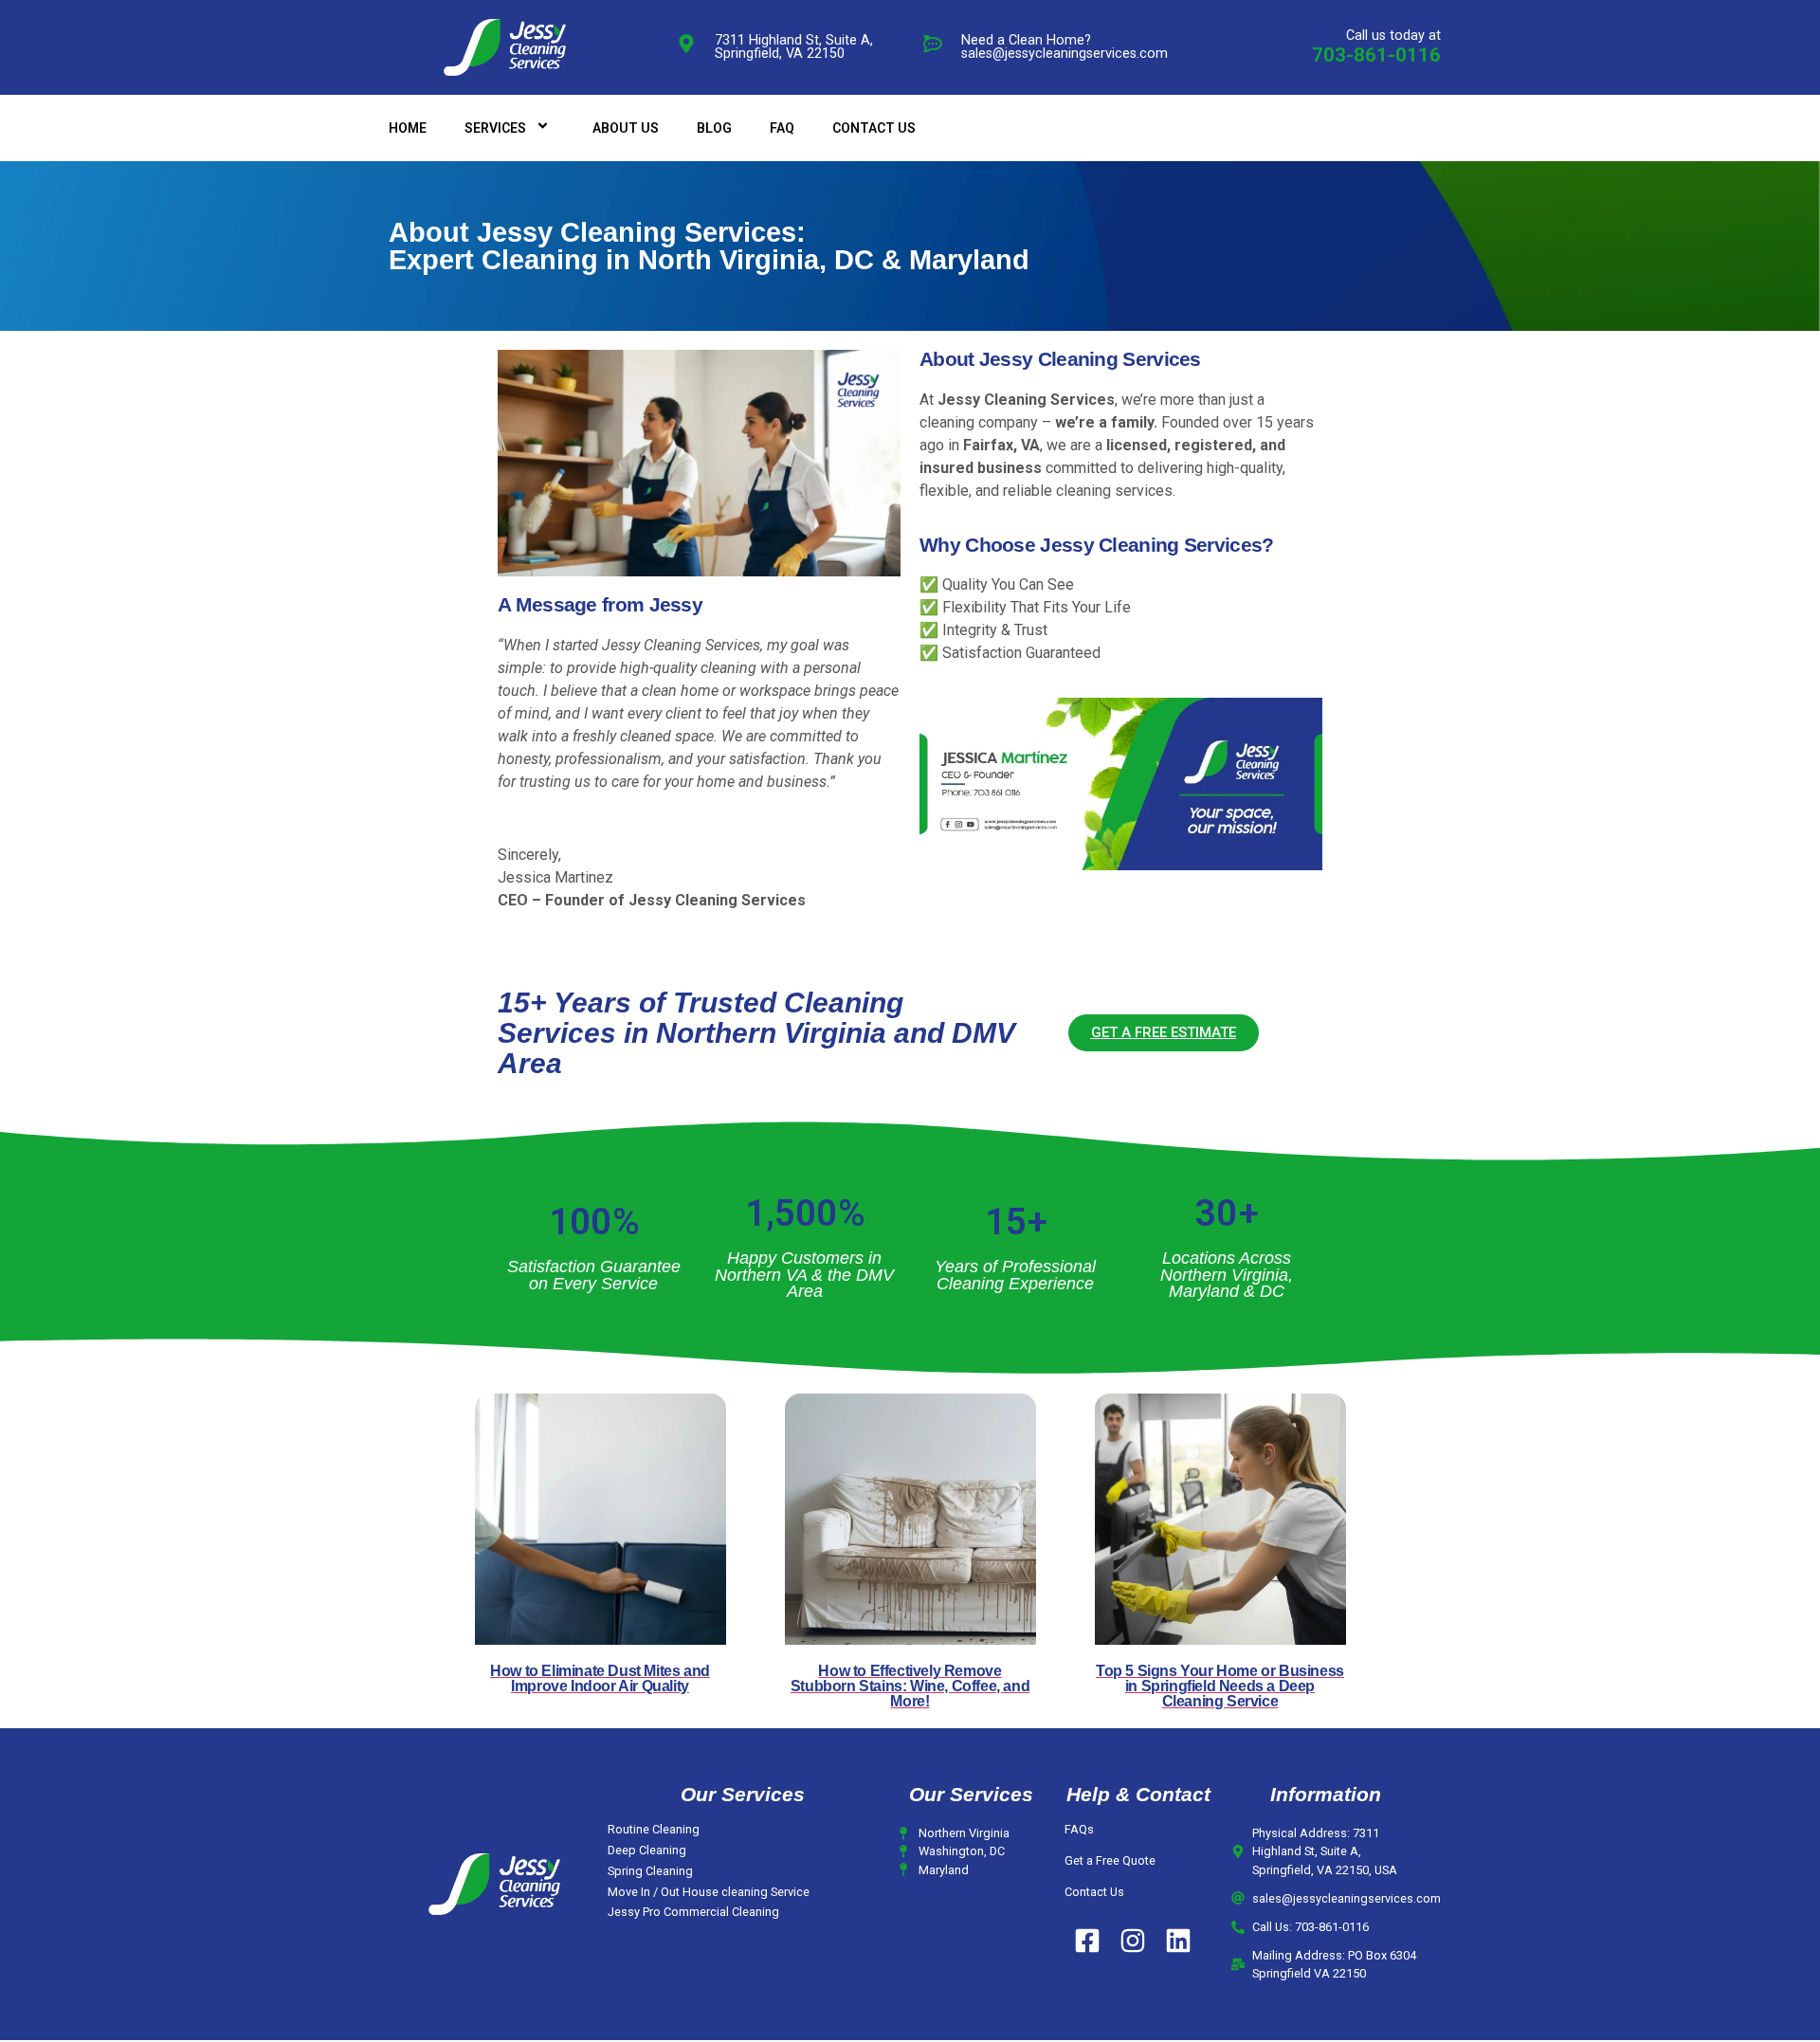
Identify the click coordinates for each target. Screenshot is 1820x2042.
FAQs (1079, 1829)
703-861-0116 (1376, 55)
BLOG (714, 128)
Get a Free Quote (1110, 1860)
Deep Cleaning (647, 1850)
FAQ (782, 128)
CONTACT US (874, 128)
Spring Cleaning (650, 1871)
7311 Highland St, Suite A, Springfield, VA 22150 (794, 47)
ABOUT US (626, 128)
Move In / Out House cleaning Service (709, 1892)
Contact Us (1094, 1892)
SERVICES (495, 128)
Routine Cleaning (654, 1829)
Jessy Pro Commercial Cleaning (693, 1912)
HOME (408, 128)
